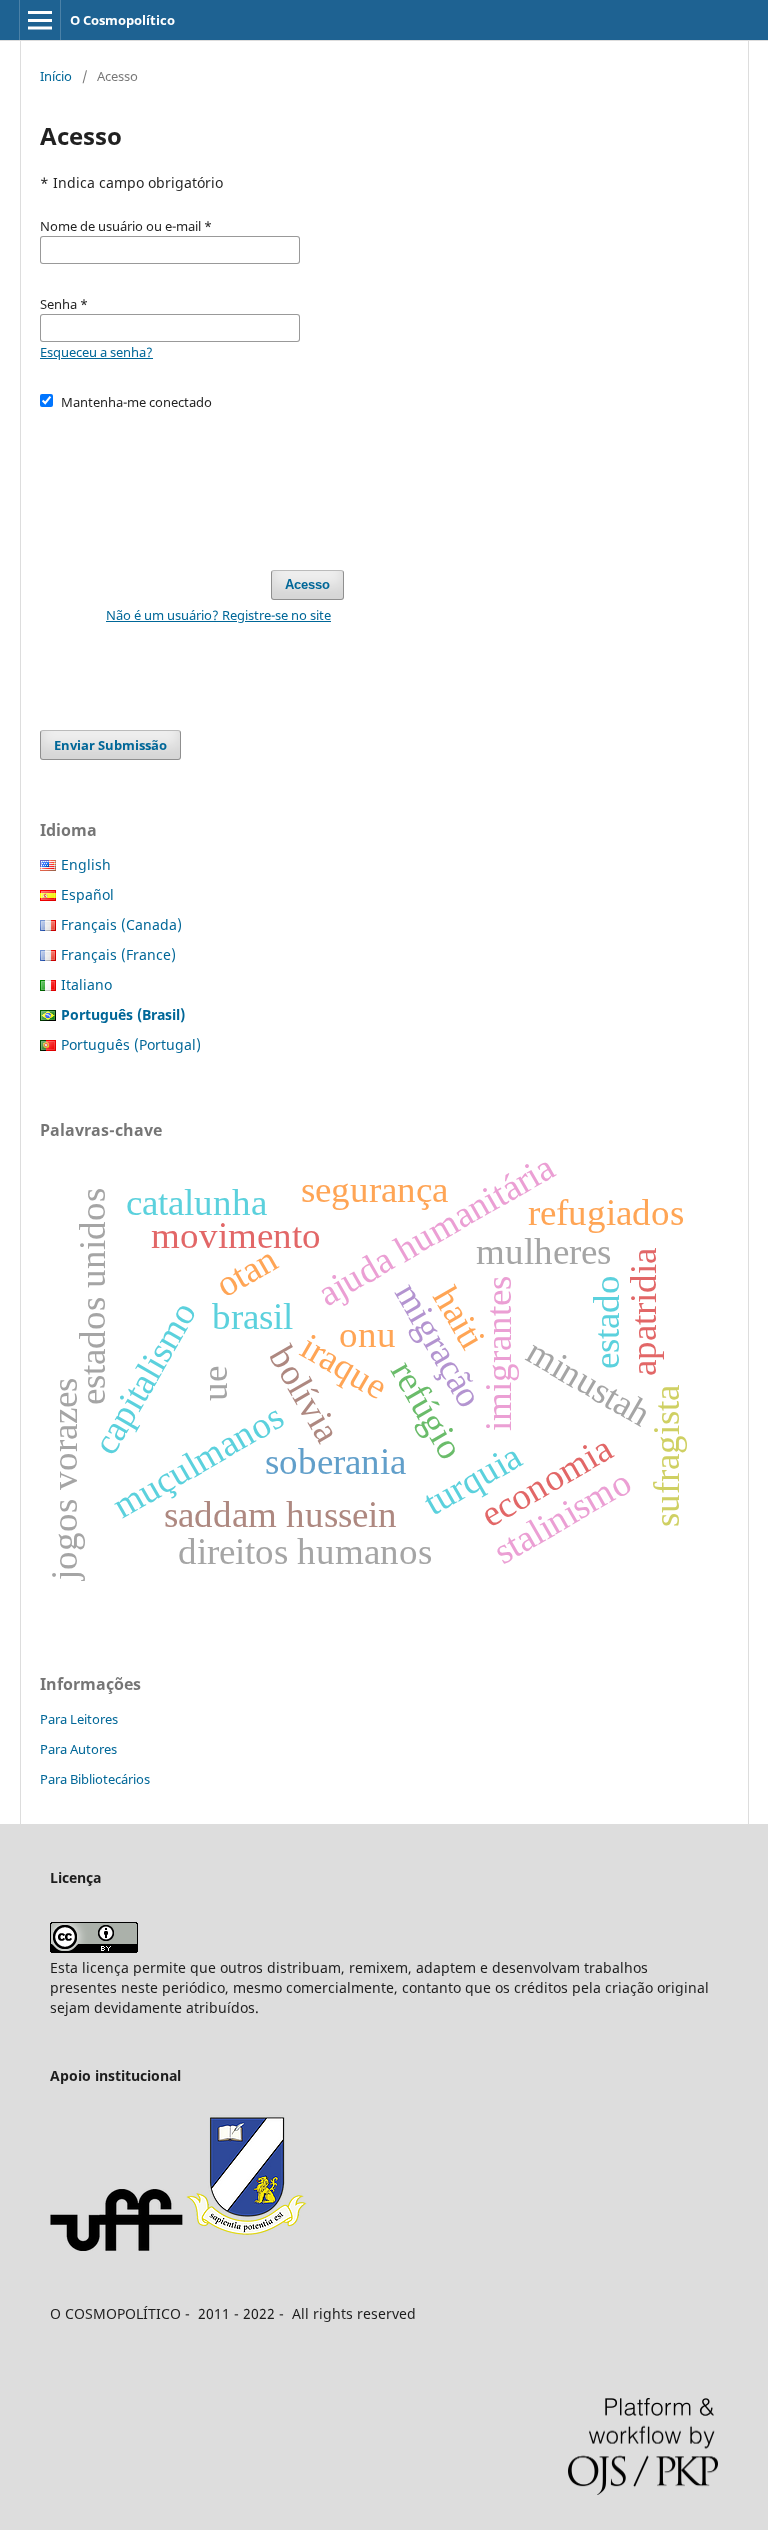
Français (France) (118, 954)
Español (87, 894)
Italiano (86, 984)
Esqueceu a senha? (96, 352)
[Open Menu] (40, 20)
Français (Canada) (121, 924)
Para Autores (78, 1749)
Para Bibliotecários (95, 1779)
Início (56, 76)
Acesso (307, 584)
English (86, 864)
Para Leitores (79, 1719)
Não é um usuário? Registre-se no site (218, 615)
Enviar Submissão (110, 745)
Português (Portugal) (131, 1044)
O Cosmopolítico (122, 20)
